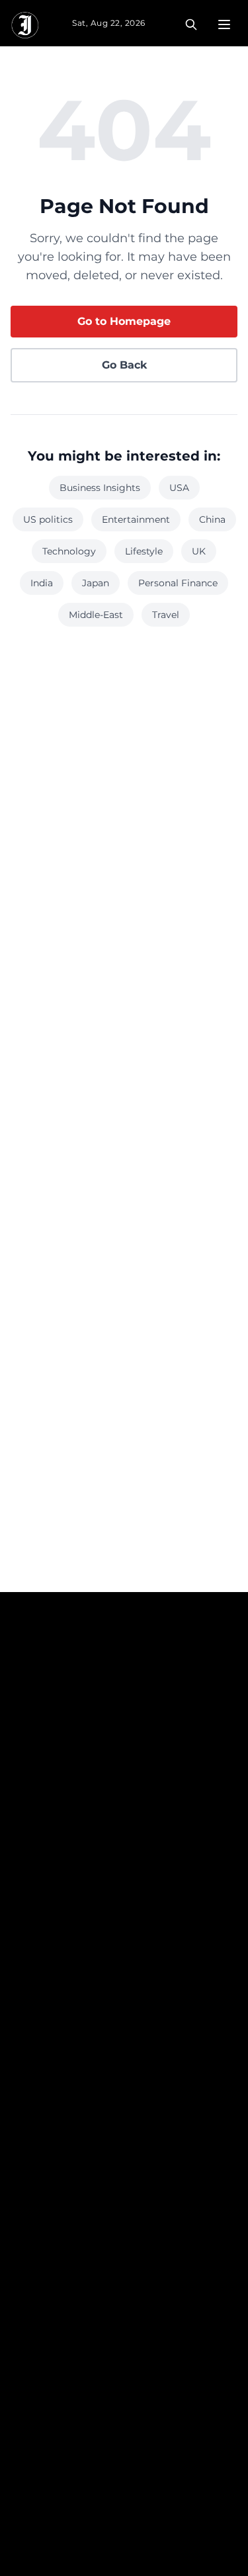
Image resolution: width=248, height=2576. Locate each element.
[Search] (191, 24)
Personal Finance (178, 583)
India (42, 583)
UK (199, 551)
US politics (48, 519)
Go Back (124, 365)
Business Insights (100, 488)
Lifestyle (144, 551)
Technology (69, 551)
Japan (96, 583)
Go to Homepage (124, 321)
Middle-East (96, 615)
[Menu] (224, 24)
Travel (166, 615)
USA (179, 488)
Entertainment (136, 519)
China (212, 519)
